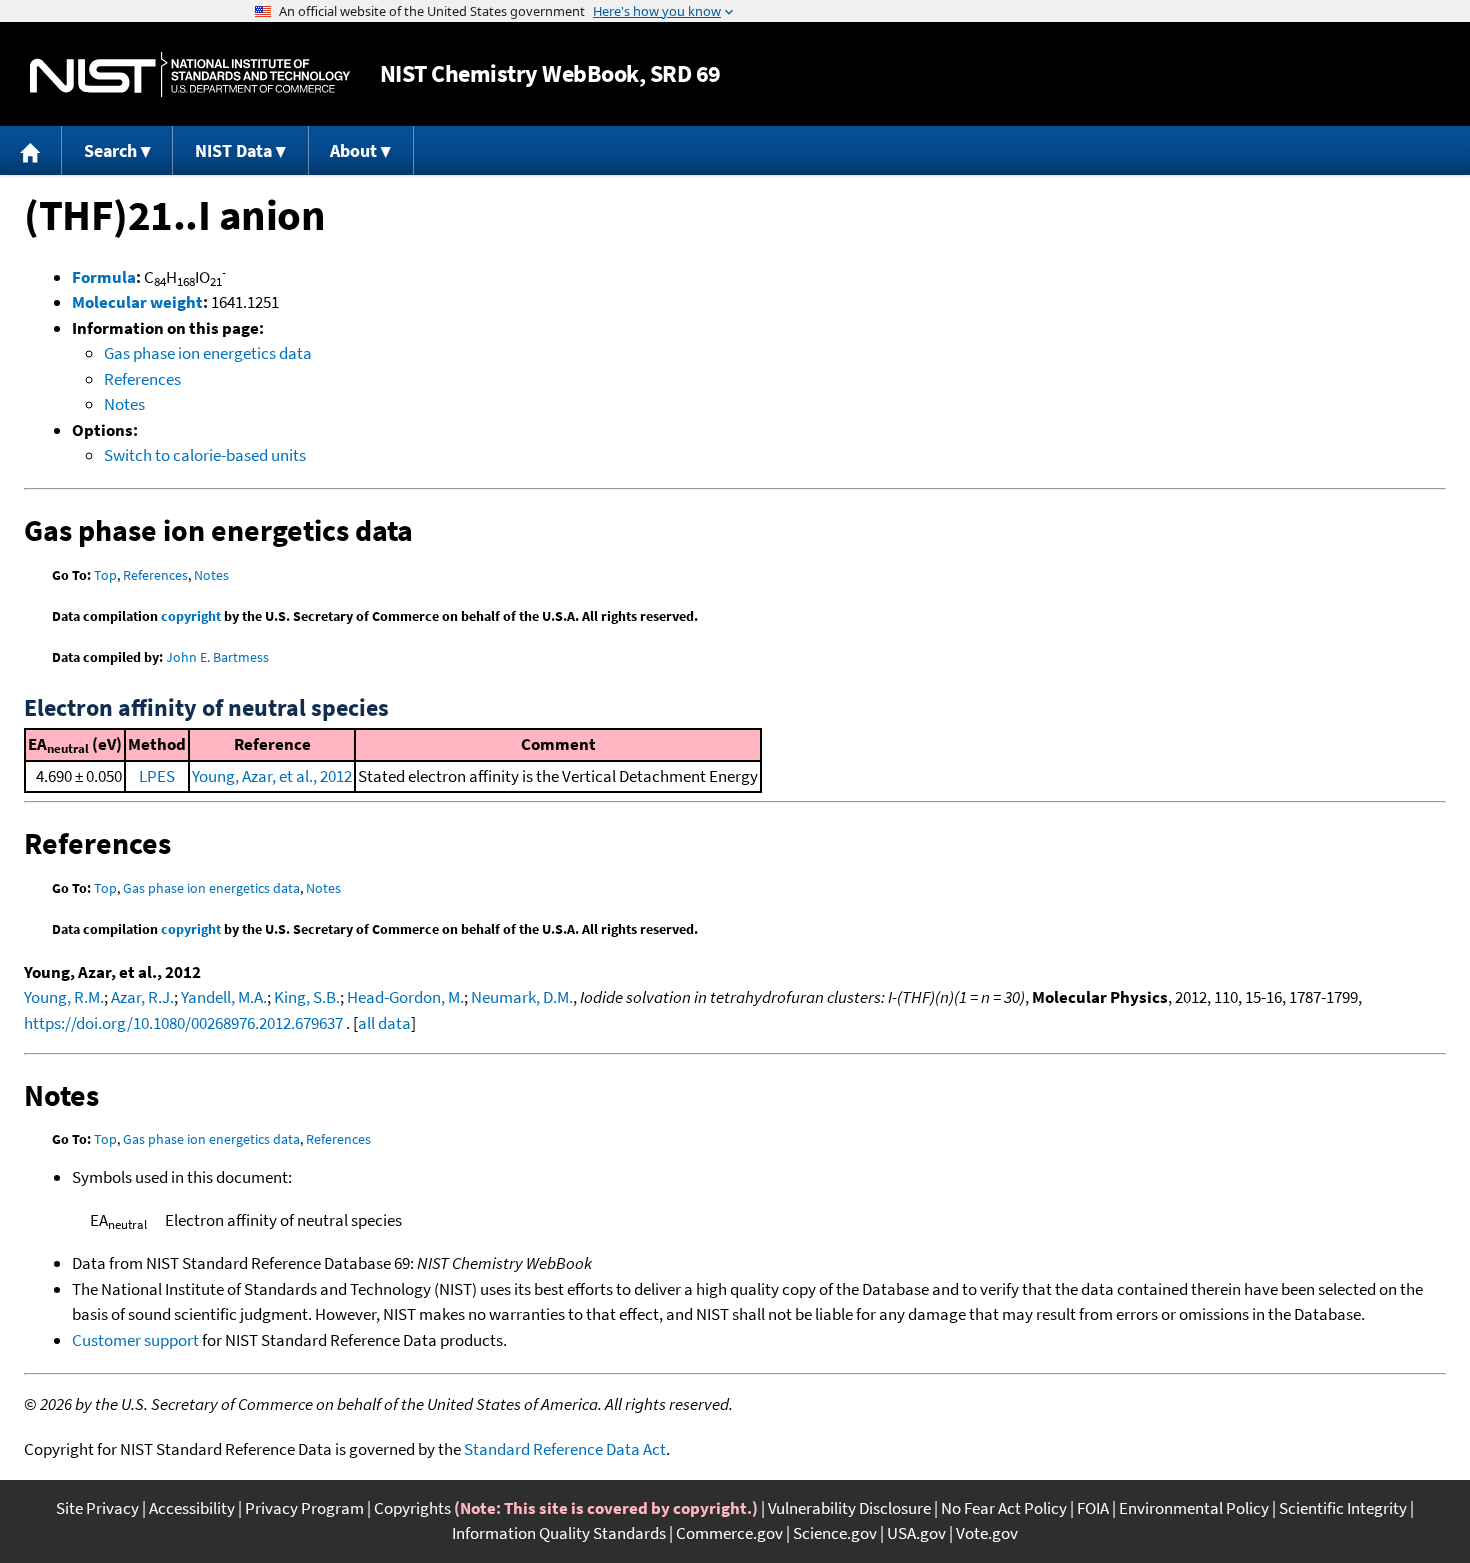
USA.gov (916, 1533)
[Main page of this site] (31, 150)
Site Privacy (97, 1508)
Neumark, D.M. (522, 997)
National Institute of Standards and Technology (190, 74)
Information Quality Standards (559, 1533)
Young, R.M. (64, 997)
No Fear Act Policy (1004, 1508)
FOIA (1093, 1508)
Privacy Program (304, 1508)
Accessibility (192, 1508)
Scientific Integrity (1343, 1508)
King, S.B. (307, 997)
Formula (104, 277)
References (142, 379)
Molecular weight (137, 302)
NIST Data (233, 150)
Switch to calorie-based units (205, 455)
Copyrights (412, 1508)
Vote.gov (987, 1533)
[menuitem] (31, 150)
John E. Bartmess (217, 657)
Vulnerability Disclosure (849, 1508)
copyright (191, 616)
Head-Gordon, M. (405, 997)
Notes (124, 404)
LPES (157, 776)
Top (105, 575)
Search (110, 150)
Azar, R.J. (142, 997)
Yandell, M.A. (224, 997)
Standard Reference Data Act (565, 1449)
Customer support (135, 1340)
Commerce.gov (729, 1533)
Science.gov (835, 1533)
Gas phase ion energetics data (208, 353)
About (353, 150)
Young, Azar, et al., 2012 (272, 776)
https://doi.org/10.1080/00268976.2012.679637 (183, 1023)
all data (384, 1023)
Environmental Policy (1194, 1508)
